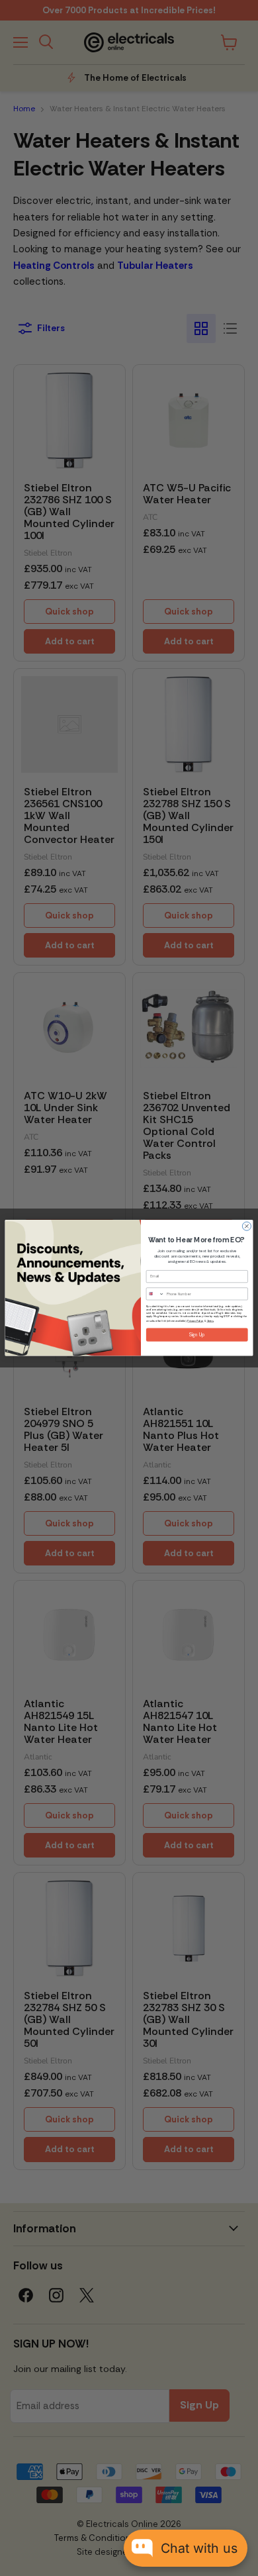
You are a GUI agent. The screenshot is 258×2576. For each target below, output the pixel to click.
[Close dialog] (246, 1226)
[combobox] (155, 1294)
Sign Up (197, 1335)
